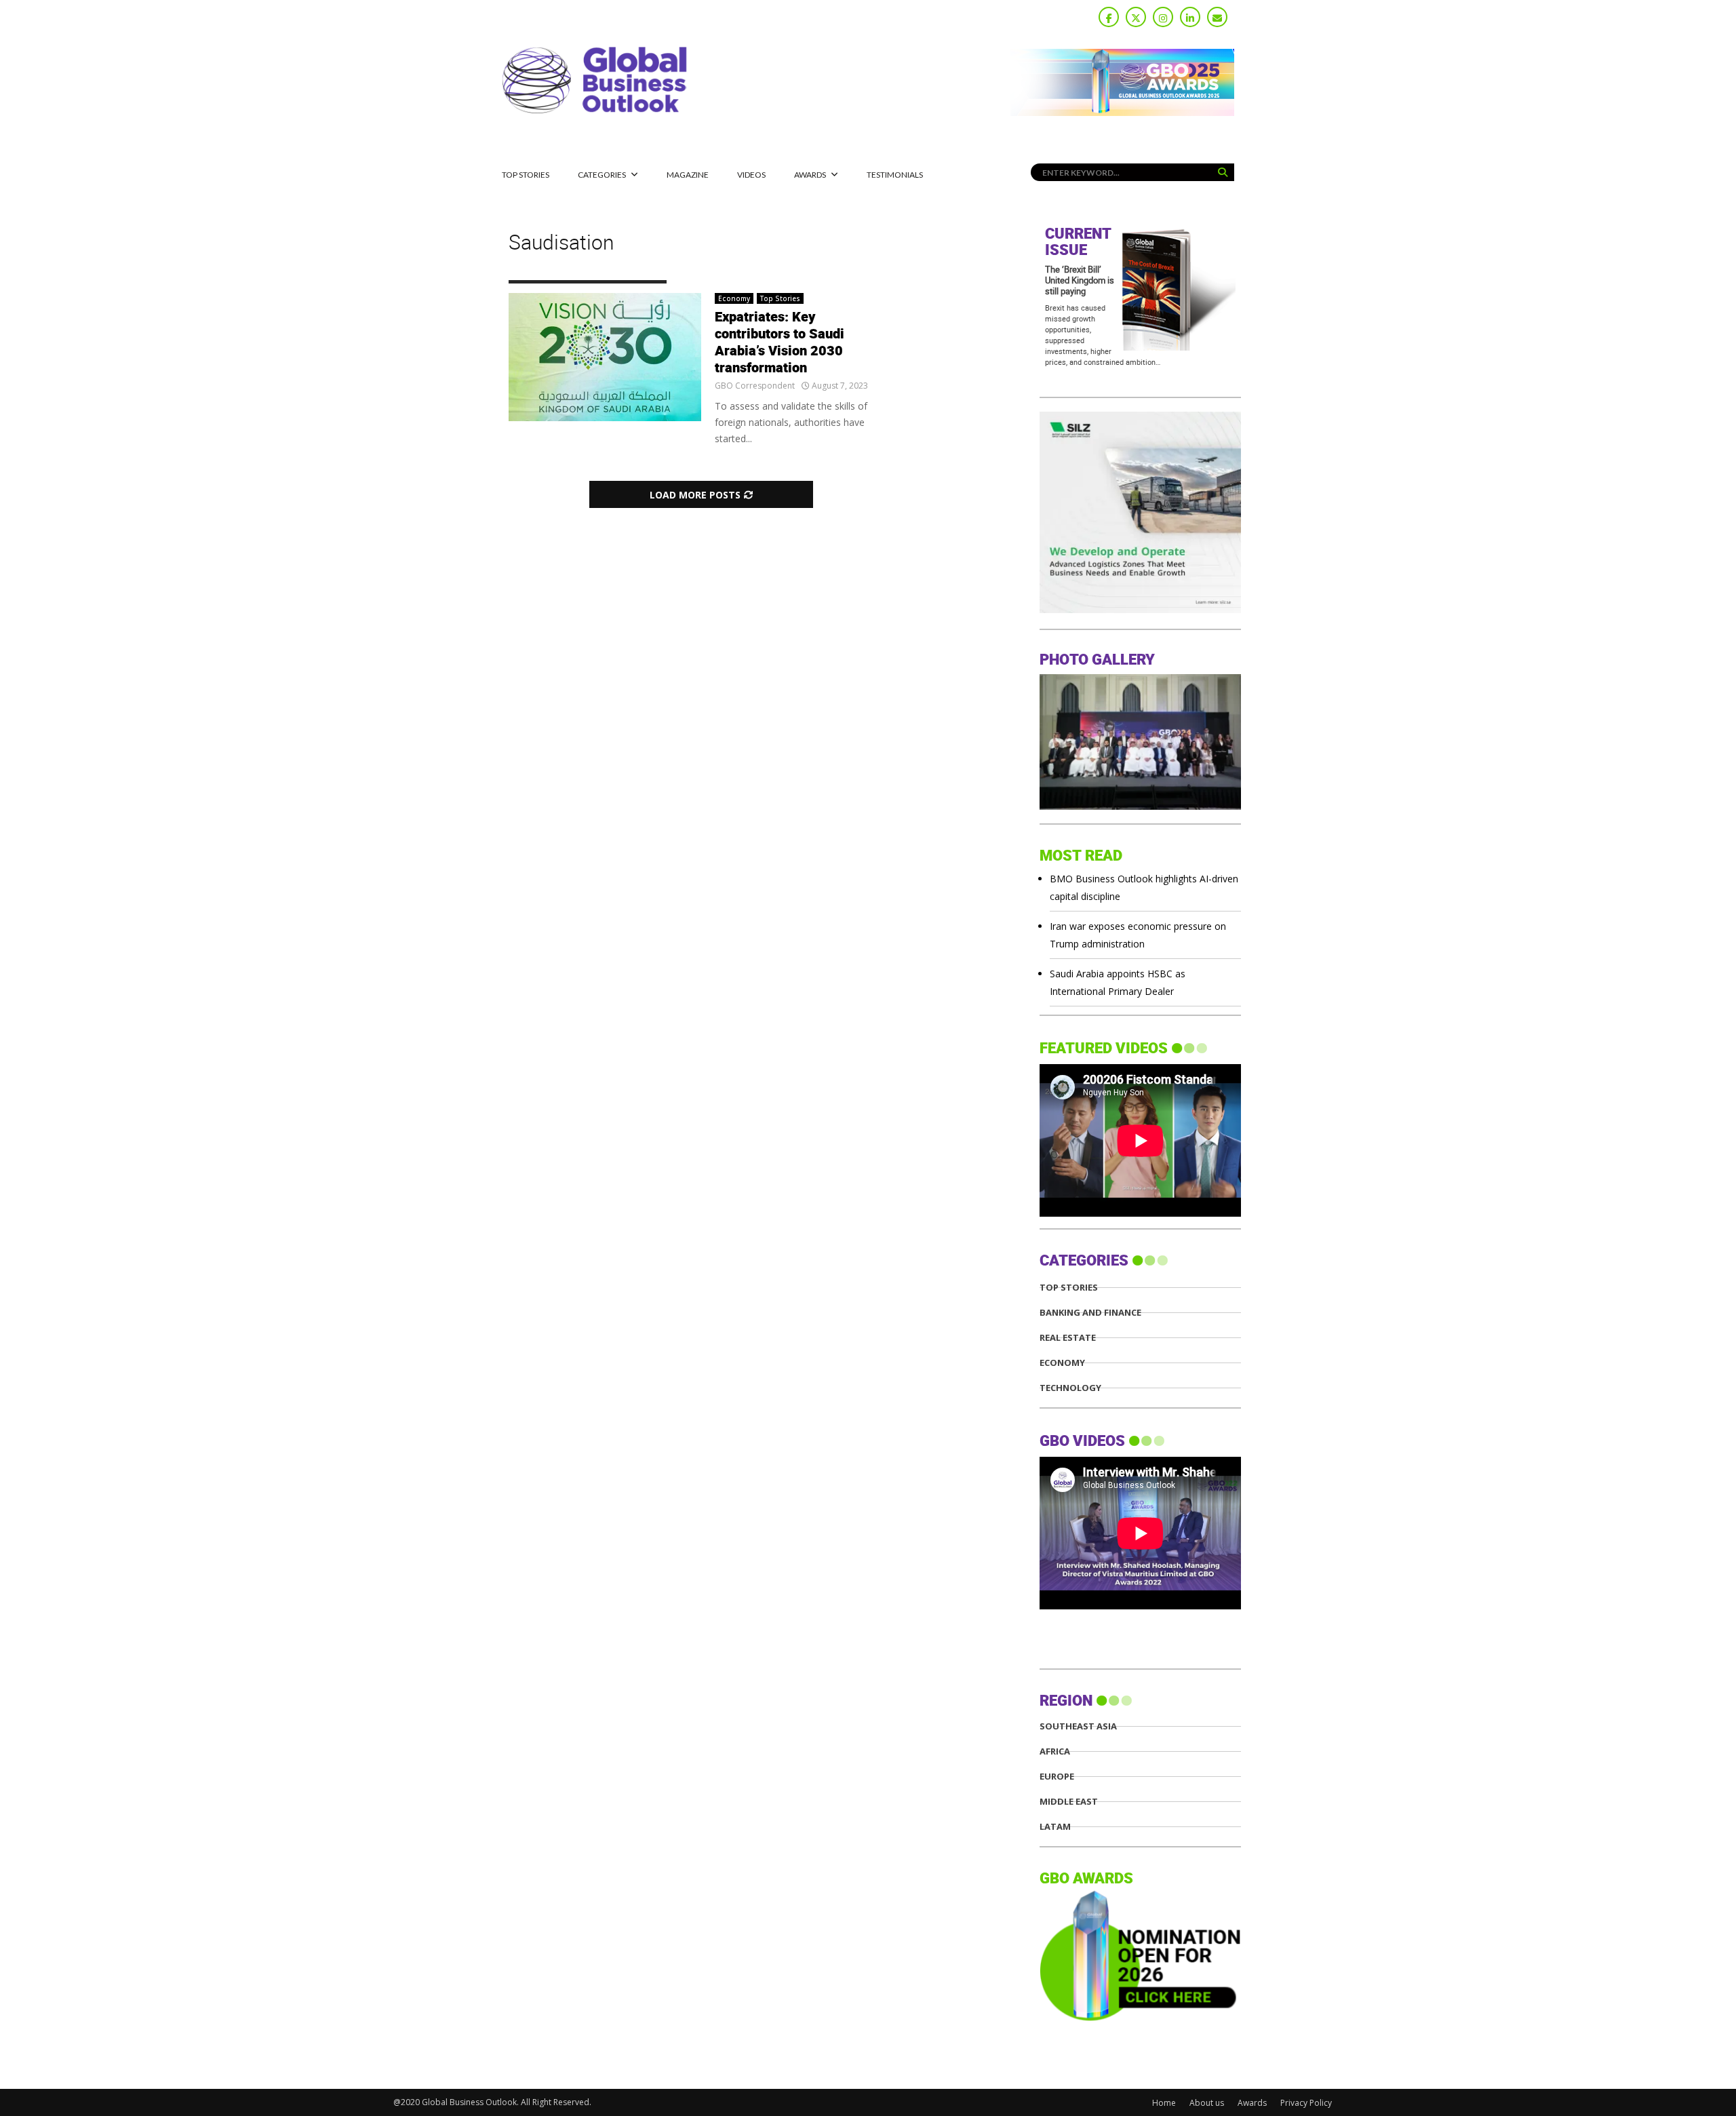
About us (1207, 2103)
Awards (810, 175)
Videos (751, 175)
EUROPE (1057, 1777)
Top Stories (526, 175)
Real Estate (1068, 1338)
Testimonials (895, 175)
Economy (734, 298)
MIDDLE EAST (1069, 1802)
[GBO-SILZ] (1140, 609)
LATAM (1055, 1827)
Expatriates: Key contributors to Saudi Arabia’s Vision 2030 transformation (780, 343)
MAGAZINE (688, 175)
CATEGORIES (602, 175)
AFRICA (1055, 1751)
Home (1164, 2103)
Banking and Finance (1090, 1313)
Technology (1070, 1388)
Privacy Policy (1306, 2103)
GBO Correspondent (755, 386)
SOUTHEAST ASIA (1078, 1726)
